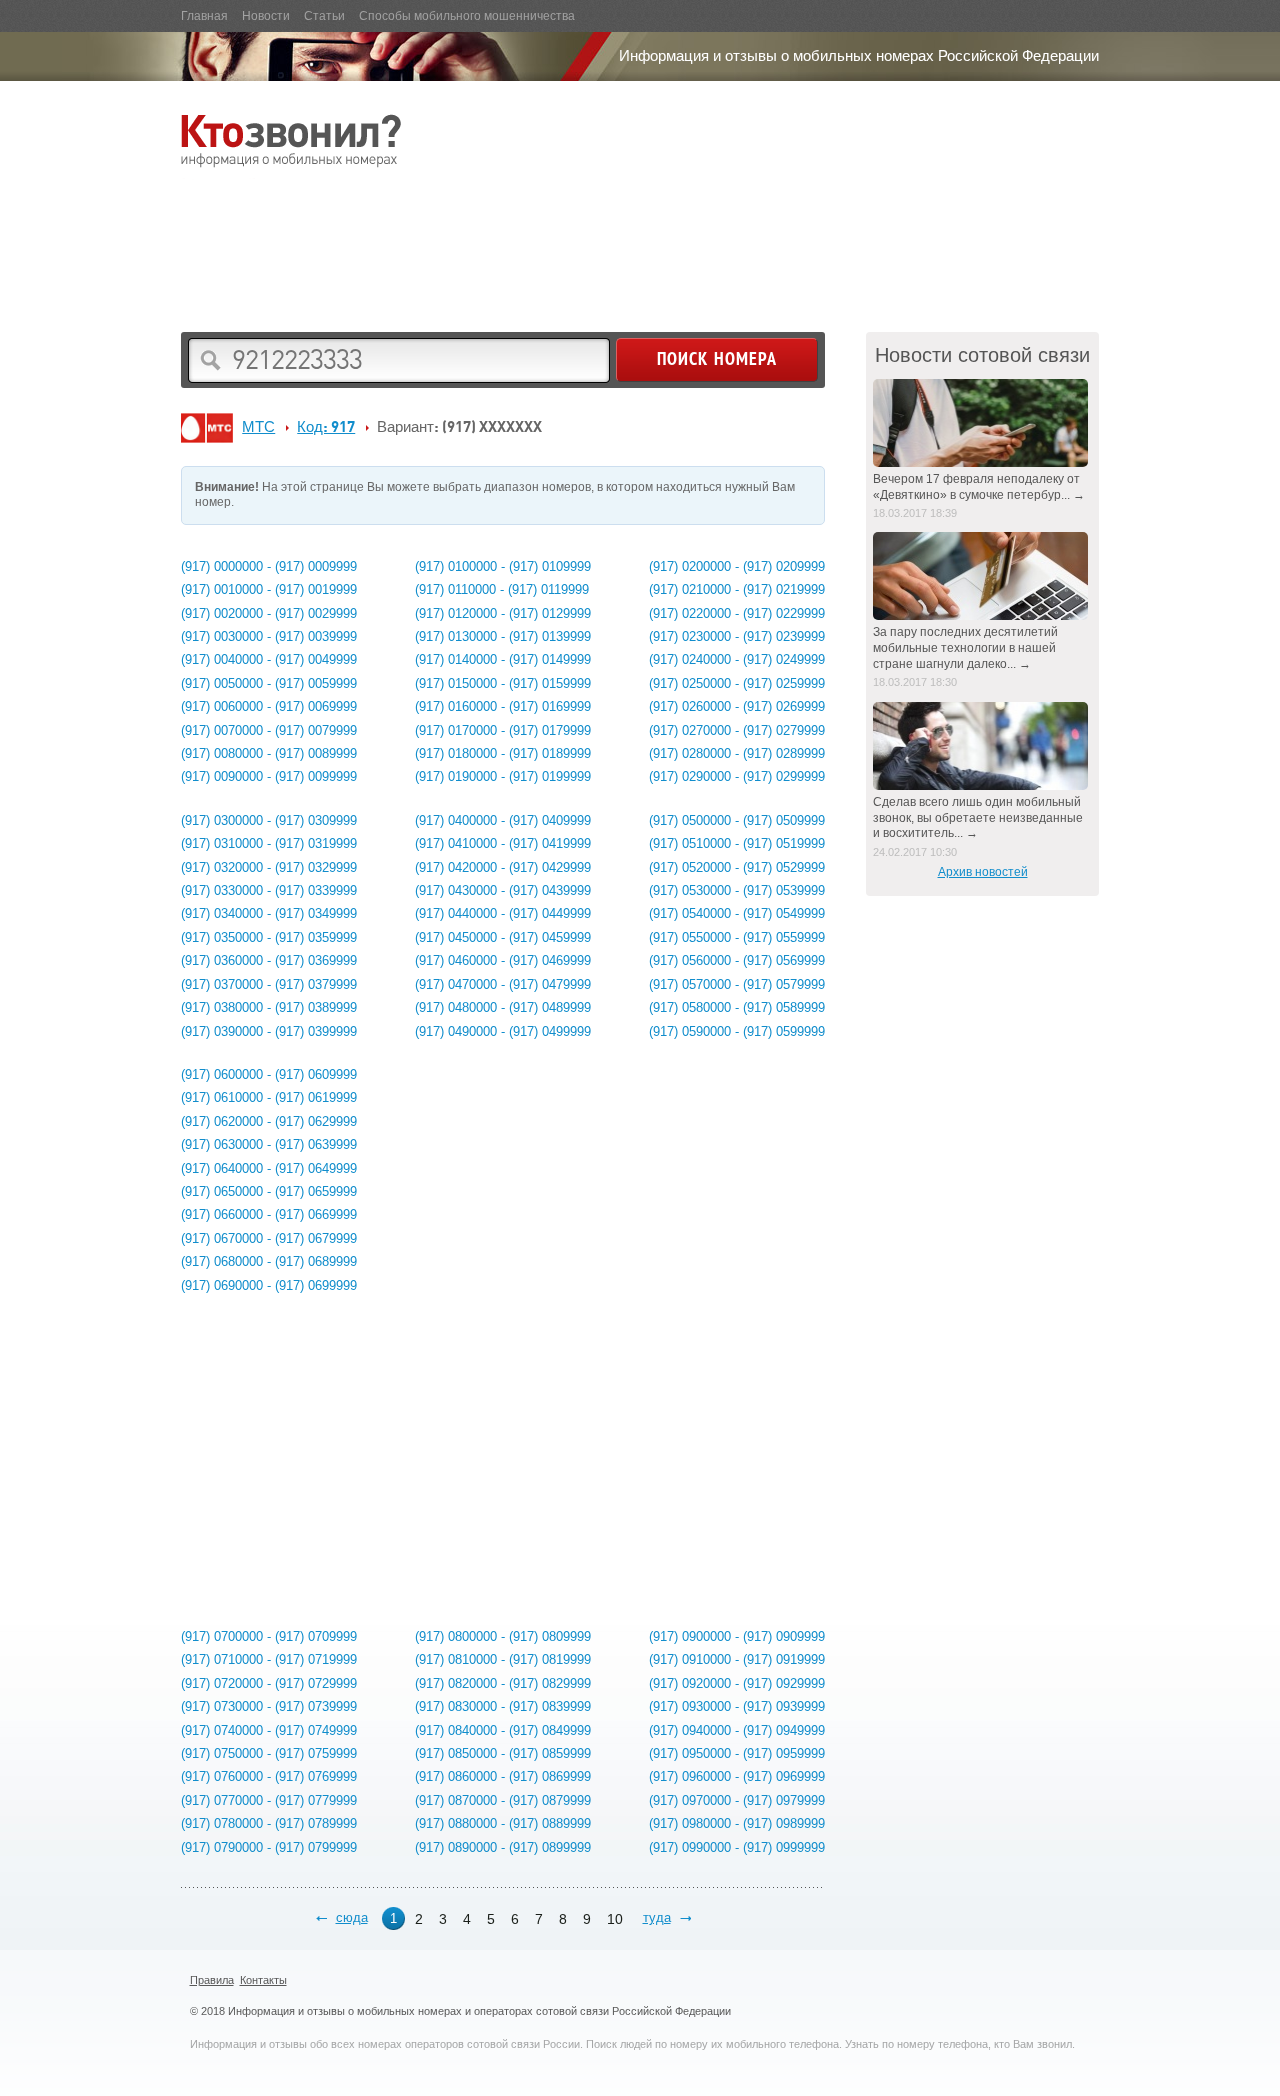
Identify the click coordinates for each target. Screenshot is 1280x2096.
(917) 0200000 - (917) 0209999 (737, 566)
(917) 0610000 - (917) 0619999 (269, 1097)
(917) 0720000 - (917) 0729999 (269, 1683)
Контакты (263, 1980)
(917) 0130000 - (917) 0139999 (503, 636)
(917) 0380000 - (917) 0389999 (269, 1007)
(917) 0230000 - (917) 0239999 (737, 636)
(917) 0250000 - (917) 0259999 (737, 683)
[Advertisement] (545, 246)
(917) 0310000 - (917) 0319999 (269, 843)
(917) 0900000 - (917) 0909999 (737, 1636)
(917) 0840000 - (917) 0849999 (503, 1730)
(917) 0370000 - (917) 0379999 (269, 984)
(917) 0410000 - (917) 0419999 (503, 843)
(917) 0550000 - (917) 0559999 (737, 937)
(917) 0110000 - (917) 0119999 (502, 589)
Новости (266, 16)
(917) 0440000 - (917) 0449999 (503, 913)
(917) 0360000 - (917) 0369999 (269, 960)
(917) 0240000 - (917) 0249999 (737, 659)
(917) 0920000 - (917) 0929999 (737, 1683)
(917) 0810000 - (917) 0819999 (503, 1659)
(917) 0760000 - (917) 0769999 (269, 1776)
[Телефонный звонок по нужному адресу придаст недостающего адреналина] (982, 746)
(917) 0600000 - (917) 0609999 (269, 1074)
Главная (204, 16)
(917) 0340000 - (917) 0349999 (269, 913)
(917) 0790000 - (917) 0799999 (269, 1847)
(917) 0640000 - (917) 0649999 (269, 1168)
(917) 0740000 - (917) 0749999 (269, 1730)
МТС (258, 426)
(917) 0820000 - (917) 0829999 (503, 1683)
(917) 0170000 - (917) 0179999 (503, 730)
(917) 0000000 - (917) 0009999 (269, 566)
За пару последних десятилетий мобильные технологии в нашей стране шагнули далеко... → (965, 647)
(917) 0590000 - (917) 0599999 (737, 1031)
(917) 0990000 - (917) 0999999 (737, 1847)
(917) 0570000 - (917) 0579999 (737, 984)
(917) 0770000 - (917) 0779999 (269, 1800)
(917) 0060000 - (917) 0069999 (269, 706)
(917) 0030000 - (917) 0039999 (269, 636)
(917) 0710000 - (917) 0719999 (269, 1659)
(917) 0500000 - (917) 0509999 (737, 820)
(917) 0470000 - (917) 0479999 (503, 984)
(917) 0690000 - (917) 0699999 (269, 1285)
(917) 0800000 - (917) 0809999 (503, 1636)
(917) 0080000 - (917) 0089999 (269, 753)
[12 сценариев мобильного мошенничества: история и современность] (982, 576)
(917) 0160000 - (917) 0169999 (503, 706)
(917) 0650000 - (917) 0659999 (269, 1191)
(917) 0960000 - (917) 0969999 (737, 1776)
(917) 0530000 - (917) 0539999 (737, 890)
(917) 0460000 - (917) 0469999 (503, 960)
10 (615, 1919)
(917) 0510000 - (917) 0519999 (737, 843)
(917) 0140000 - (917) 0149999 (503, 659)
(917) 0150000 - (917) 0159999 (503, 683)
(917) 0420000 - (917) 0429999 (503, 867)
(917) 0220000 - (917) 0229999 (737, 613)
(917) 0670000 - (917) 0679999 (269, 1238)
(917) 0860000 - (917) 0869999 (503, 1776)
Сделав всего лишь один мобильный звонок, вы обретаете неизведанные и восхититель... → (978, 817)
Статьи (324, 16)
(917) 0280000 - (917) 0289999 (737, 753)
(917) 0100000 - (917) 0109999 (503, 566)
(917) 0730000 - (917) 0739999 (269, 1706)
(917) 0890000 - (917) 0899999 (503, 1847)
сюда (352, 1917)
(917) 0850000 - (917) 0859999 (503, 1753)
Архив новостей (983, 872)
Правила (212, 1980)
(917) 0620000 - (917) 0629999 (269, 1121)
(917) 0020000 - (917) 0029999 (269, 613)
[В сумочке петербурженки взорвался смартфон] (982, 423)
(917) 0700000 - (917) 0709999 (269, 1636)
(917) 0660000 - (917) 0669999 (269, 1214)
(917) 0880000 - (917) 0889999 (503, 1823)
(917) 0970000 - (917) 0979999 (737, 1800)
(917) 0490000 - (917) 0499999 (503, 1031)
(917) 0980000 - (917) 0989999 (737, 1823)
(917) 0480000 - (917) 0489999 (503, 1007)
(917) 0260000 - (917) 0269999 (737, 706)
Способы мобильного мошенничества (467, 16)
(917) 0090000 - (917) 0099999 (269, 776)
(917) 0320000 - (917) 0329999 (269, 867)
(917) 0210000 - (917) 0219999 (737, 589)
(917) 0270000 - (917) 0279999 (737, 730)
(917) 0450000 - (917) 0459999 (503, 937)
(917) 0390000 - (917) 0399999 (269, 1031)
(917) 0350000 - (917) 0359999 (269, 937)
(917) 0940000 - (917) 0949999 (737, 1730)
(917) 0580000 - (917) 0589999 (737, 1007)
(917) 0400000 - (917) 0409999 (503, 820)
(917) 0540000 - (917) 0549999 (737, 913)
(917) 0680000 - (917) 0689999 (269, 1261)
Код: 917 (326, 426)
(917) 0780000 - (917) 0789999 (269, 1823)
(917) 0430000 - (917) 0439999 (503, 890)
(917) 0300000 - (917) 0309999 (269, 820)
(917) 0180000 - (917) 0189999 (503, 753)
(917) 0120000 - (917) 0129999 (503, 613)
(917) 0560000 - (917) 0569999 (737, 960)
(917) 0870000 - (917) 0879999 (503, 1800)
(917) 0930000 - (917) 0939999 (737, 1706)
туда (657, 1917)
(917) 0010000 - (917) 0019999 (269, 589)
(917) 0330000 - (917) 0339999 (269, 890)
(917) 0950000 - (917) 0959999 (737, 1753)
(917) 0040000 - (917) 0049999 (269, 659)
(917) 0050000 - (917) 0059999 (269, 683)
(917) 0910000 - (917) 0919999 (737, 1659)
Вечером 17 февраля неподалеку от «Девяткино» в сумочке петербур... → (979, 487)
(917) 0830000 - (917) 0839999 (503, 1706)
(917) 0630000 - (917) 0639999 (269, 1144)
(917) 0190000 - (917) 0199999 (503, 776)
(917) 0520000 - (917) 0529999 (737, 867)
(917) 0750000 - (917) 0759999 (269, 1753)
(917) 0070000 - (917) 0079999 (269, 730)
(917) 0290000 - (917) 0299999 (737, 776)
